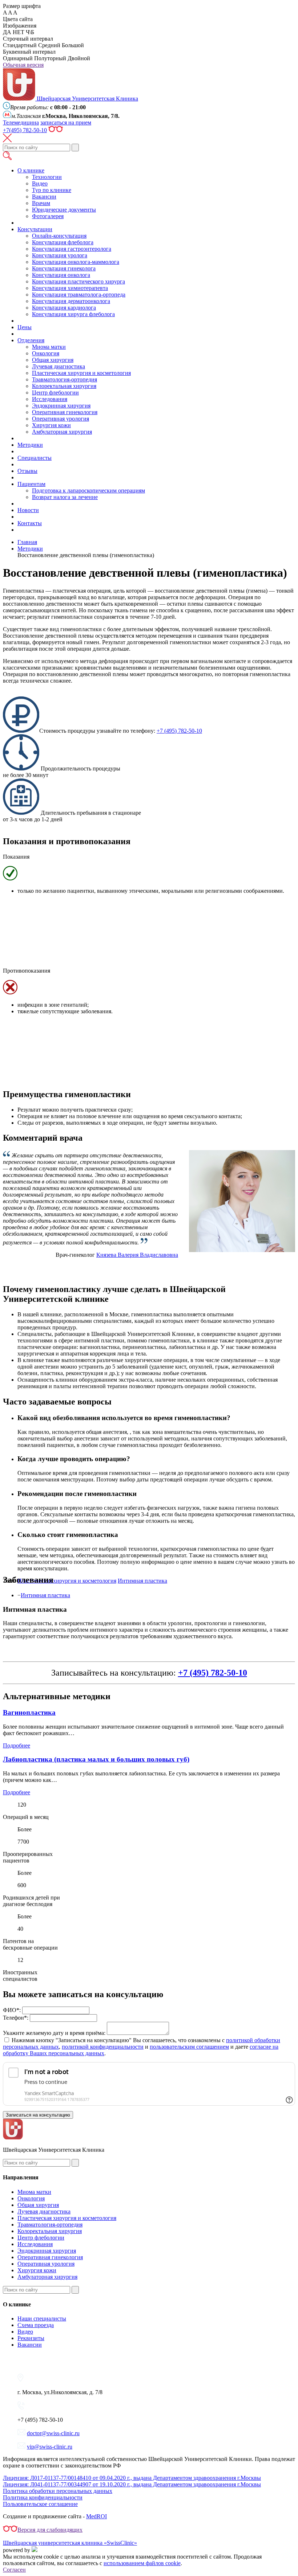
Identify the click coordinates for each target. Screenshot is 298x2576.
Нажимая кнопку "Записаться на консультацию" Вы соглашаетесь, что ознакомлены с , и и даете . (142, 2047)
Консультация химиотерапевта (70, 288)
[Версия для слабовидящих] (56, 130)
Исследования (50, 399)
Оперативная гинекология (65, 412)
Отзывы (27, 471)
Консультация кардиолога (64, 308)
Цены (25, 327)
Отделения (31, 340)
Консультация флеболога (63, 242)
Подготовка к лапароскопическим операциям (88, 490)
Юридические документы (64, 210)
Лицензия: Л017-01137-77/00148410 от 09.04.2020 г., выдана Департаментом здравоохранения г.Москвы (132, 2478)
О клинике (31, 170)
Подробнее (17, 1745)
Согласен (14, 2570)
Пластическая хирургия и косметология (81, 373)
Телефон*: (16, 2018)
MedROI (96, 2516)
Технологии (47, 177)
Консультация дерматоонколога (71, 301)
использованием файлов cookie (142, 2563)
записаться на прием (66, 122)
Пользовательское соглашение (40, 2504)
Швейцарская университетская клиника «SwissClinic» (70, 2543)
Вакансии (44, 197)
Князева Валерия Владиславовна (137, 1255)
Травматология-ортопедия (65, 379)
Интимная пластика (45, 1595)
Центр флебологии (55, 392)
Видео (40, 183)
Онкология (46, 353)
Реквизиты (31, 2338)
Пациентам (31, 484)
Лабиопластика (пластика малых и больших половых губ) (96, 1759)
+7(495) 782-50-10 (25, 130)
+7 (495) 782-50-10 (179, 731)
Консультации (35, 229)
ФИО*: (12, 2010)
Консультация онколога (61, 275)
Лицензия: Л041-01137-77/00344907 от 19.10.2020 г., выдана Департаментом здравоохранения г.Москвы (132, 2484)
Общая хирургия (53, 360)
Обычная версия (23, 65)
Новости (28, 510)
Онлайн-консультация (59, 236)
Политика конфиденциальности (43, 2497)
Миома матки (49, 347)
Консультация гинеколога (64, 268)
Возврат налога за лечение (65, 497)
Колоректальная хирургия (64, 386)
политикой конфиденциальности (103, 2047)
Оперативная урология (61, 419)
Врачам (41, 203)
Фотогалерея (48, 216)
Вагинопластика (29, 1712)
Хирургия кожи (51, 425)
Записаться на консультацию (38, 2115)
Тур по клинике (52, 190)
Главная (27, 542)
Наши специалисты (42, 2319)
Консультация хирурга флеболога (73, 314)
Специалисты (35, 458)
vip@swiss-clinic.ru (50, 2447)
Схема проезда (36, 2325)
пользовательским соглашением (189, 2047)
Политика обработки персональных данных (58, 2491)
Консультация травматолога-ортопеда (79, 295)
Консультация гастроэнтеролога (72, 249)
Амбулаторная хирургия (62, 432)
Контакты (30, 523)
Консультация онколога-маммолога (76, 262)
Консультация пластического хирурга (78, 281)
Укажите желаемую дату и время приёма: (54, 2033)
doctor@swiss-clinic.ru (53, 2433)
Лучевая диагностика (59, 366)
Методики (30, 445)
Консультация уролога (60, 255)
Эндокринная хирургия (61, 406)
